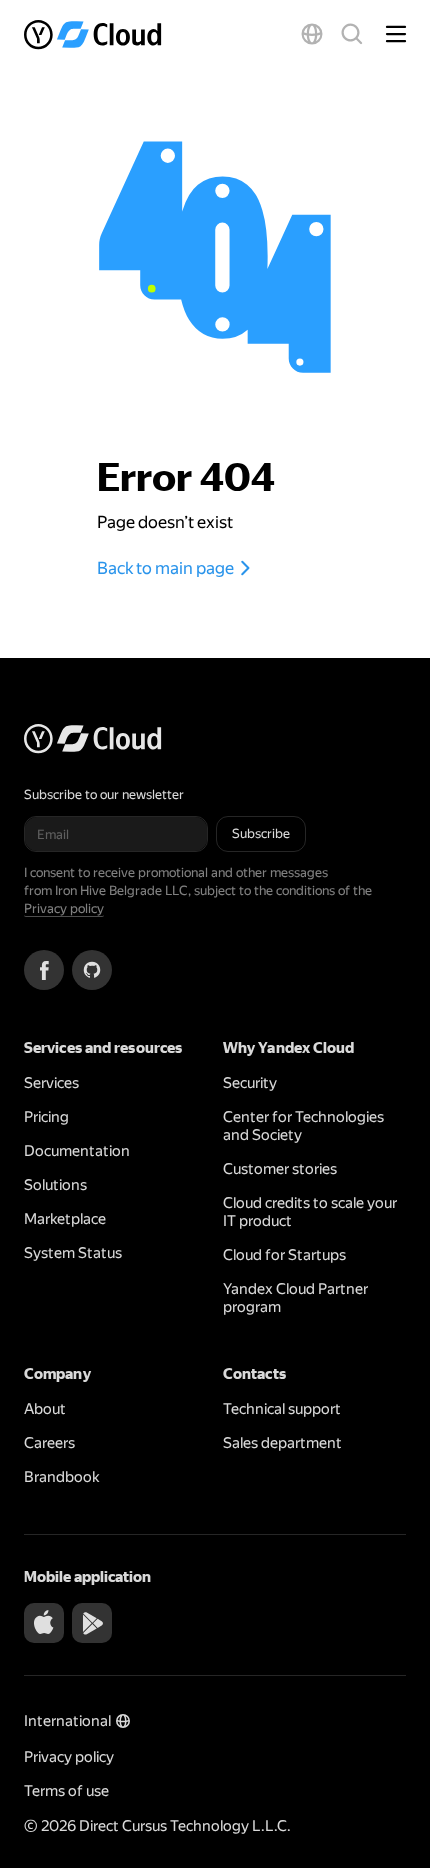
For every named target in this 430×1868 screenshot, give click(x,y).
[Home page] (94, 34)
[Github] (92, 970)
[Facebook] (44, 970)
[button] (312, 34)
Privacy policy (64, 908)
